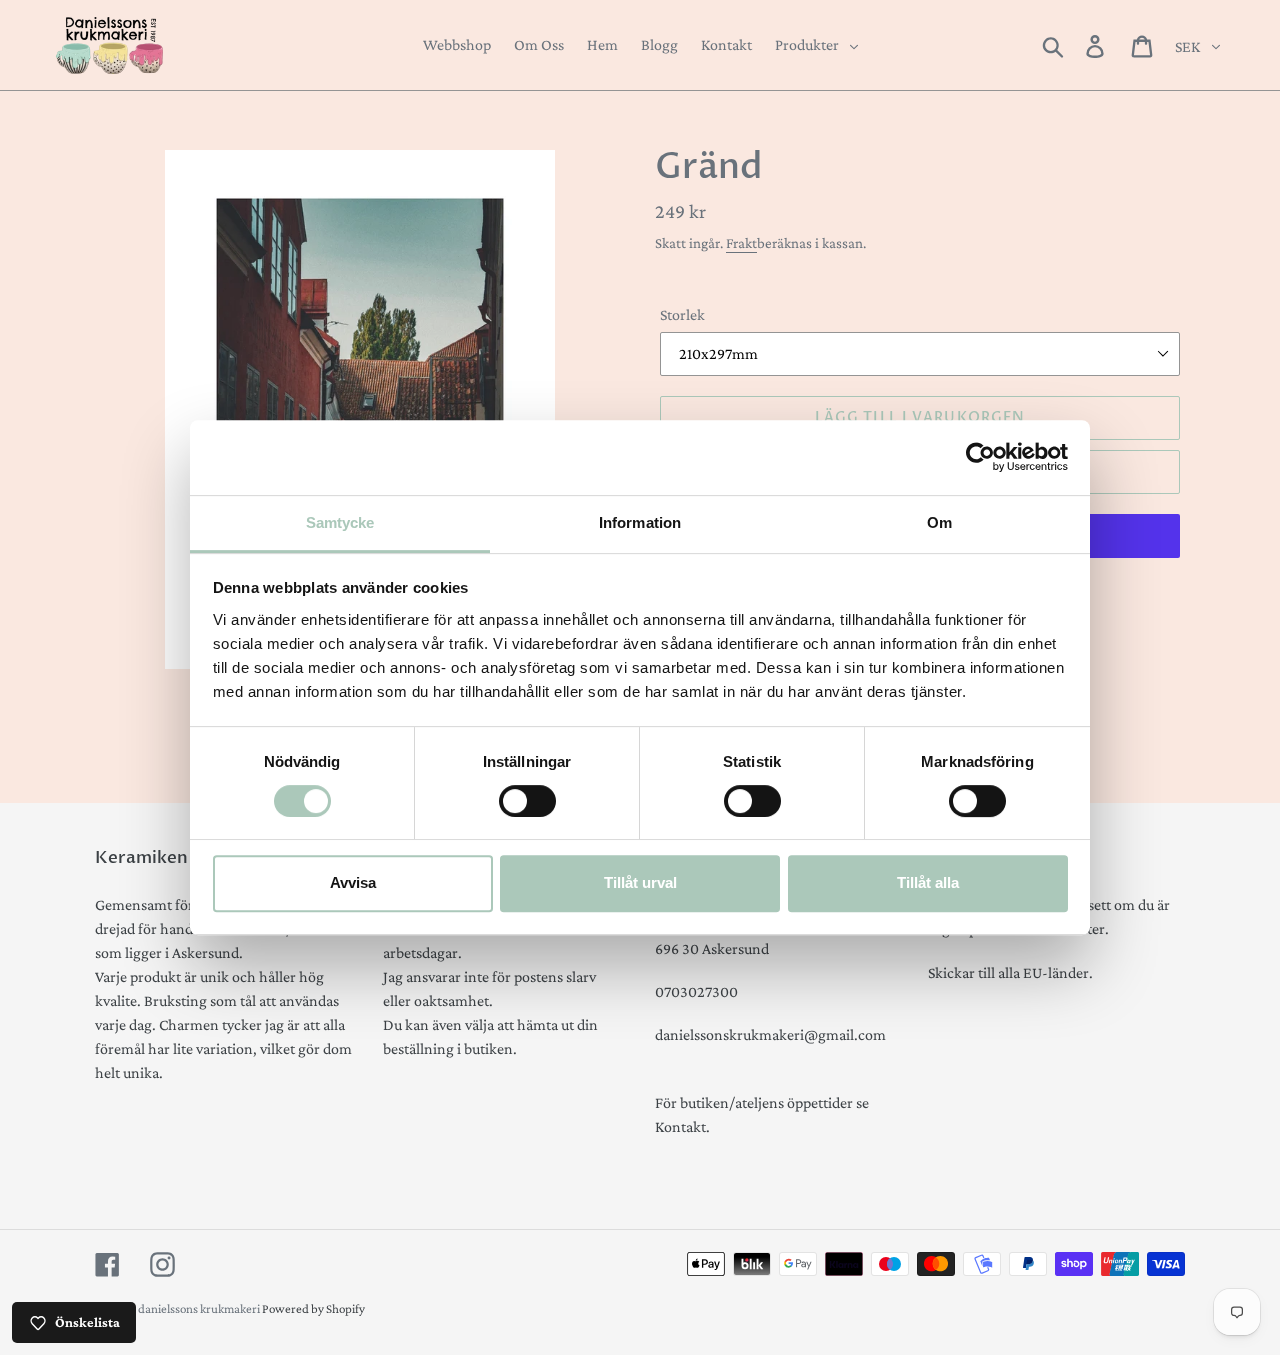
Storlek (682, 314)
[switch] (527, 801)
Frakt (741, 243)
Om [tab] (939, 522)
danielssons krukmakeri (200, 1308)
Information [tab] (640, 522)
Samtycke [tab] (340, 522)
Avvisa (353, 882)
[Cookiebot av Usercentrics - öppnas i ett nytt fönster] (980, 457)
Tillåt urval (640, 882)
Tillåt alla (928, 882)
